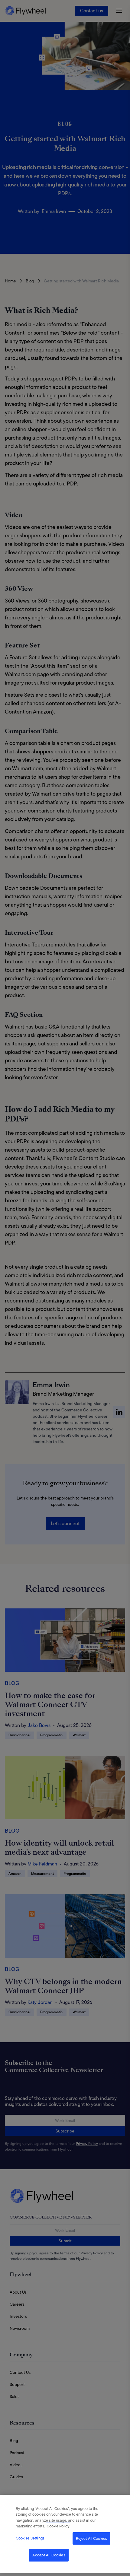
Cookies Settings (30, 2538)
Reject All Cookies (91, 2538)
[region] (65, 2534)
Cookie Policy (58, 2526)
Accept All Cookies (49, 2555)
